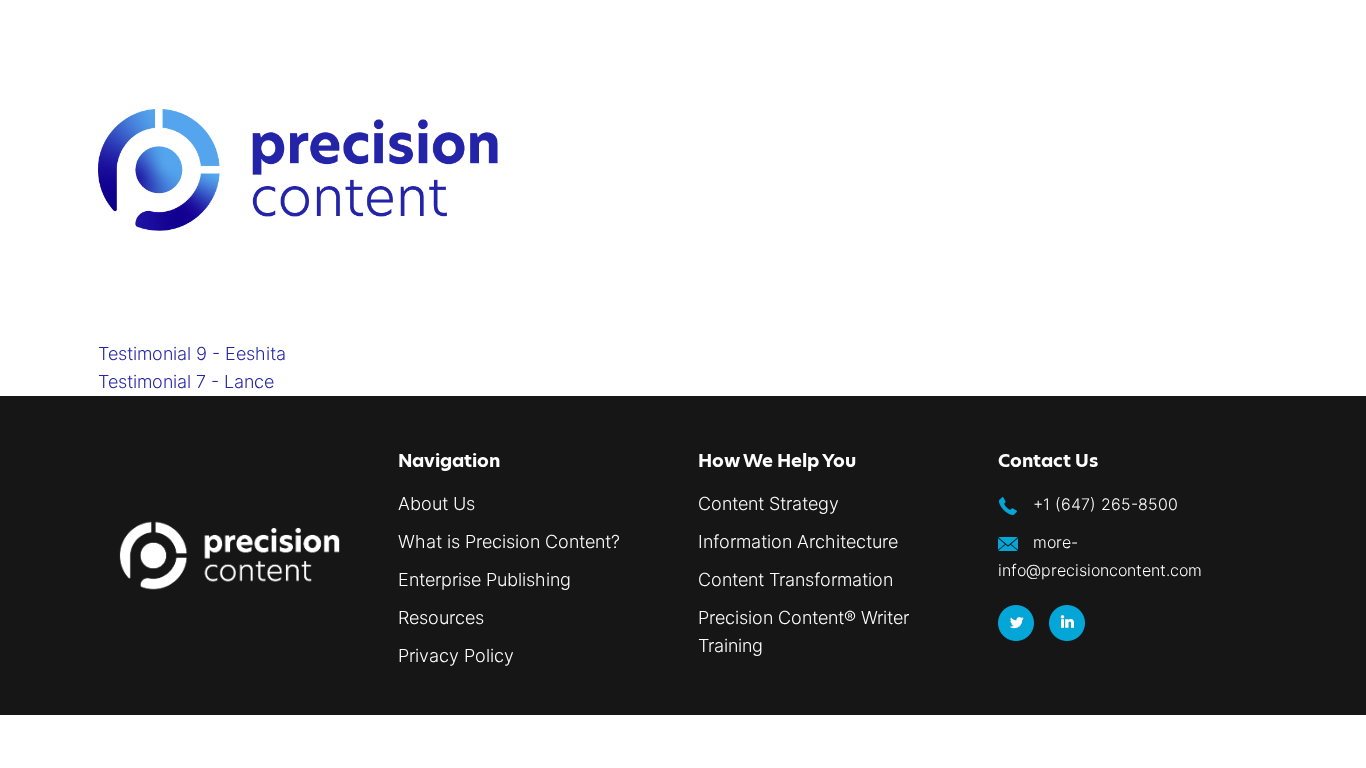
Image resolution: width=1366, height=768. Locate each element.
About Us (436, 503)
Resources (441, 617)
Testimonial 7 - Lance (186, 381)
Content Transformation (795, 579)
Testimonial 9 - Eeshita (192, 353)
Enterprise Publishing (484, 579)
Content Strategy (768, 503)
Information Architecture (798, 541)
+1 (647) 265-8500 (1105, 504)
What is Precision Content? (509, 541)
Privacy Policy (456, 655)
